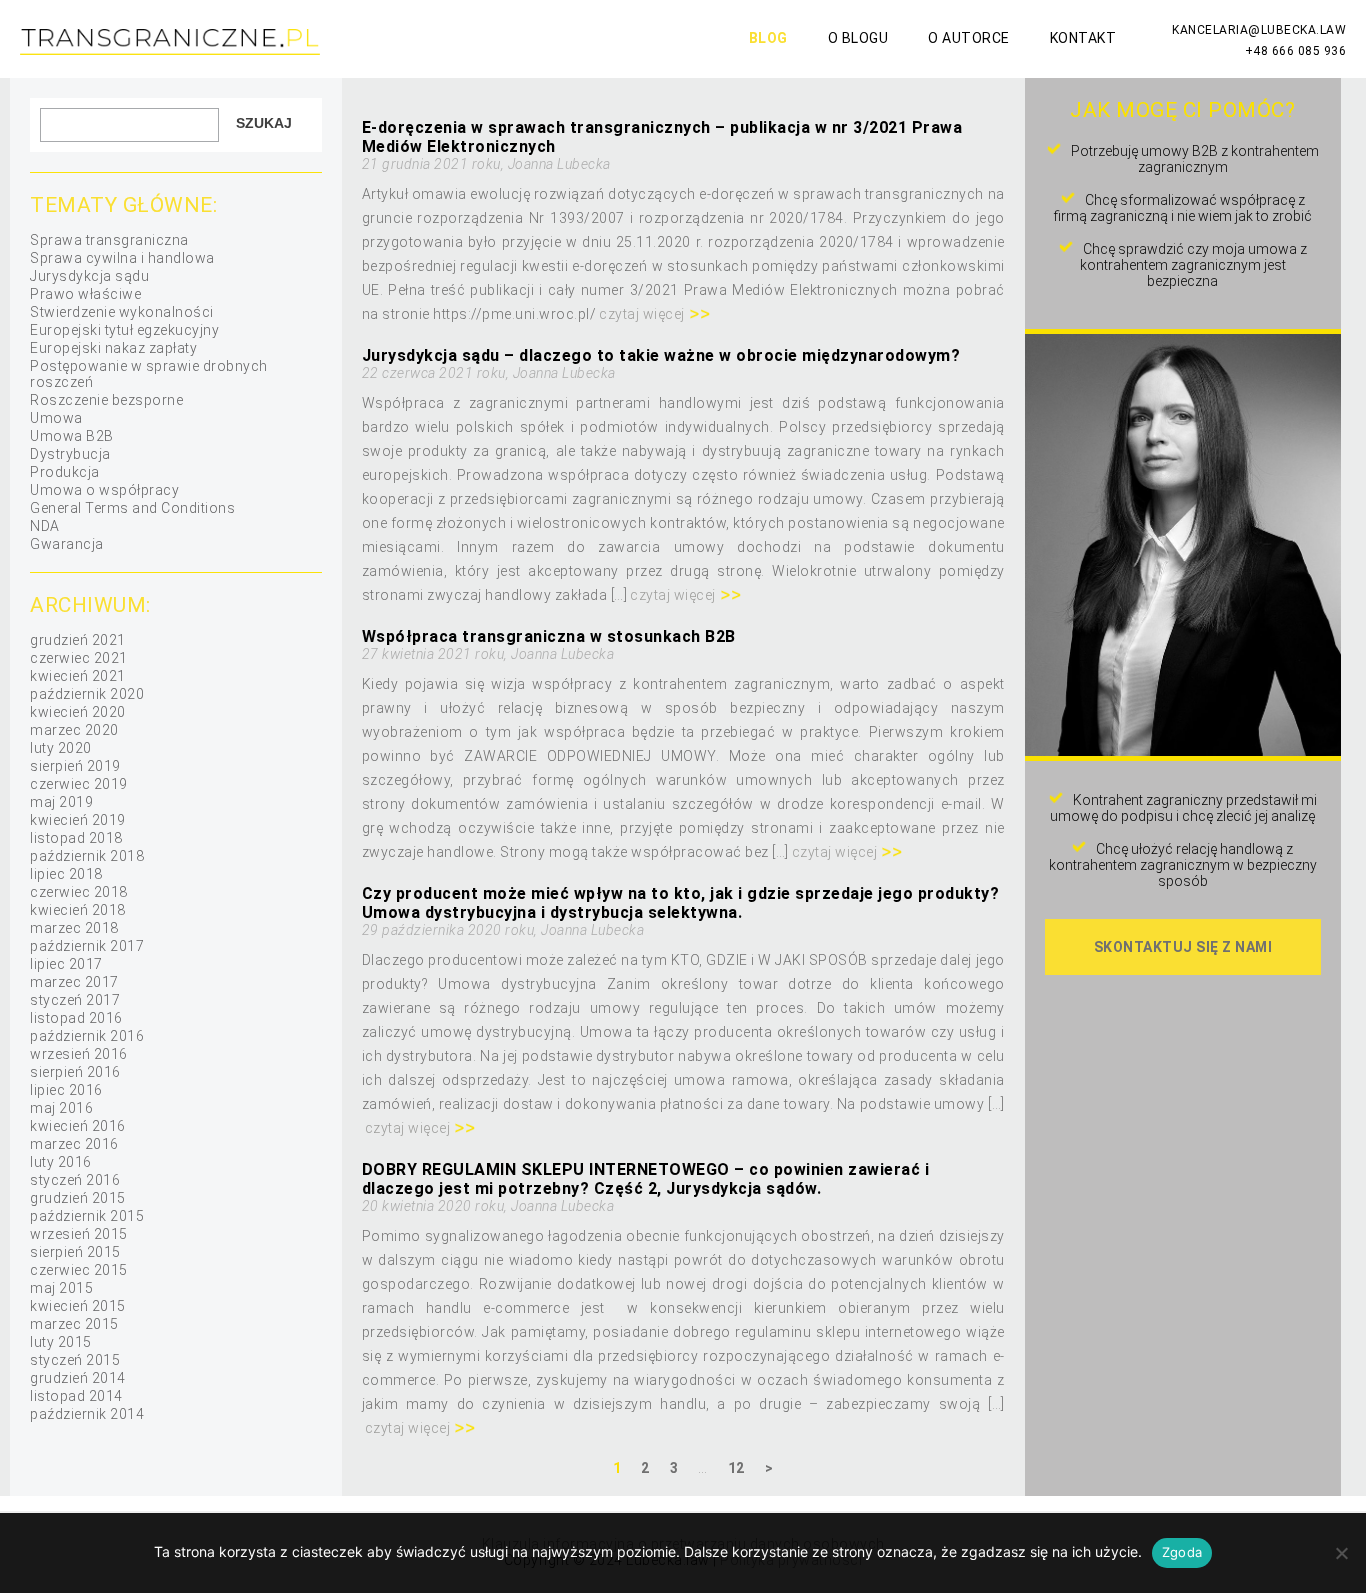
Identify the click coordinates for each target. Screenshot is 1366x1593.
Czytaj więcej (642, 314)
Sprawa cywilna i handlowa (122, 258)
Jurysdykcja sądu (89, 276)
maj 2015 (61, 1288)
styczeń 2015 (75, 1360)
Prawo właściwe (85, 294)
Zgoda (1182, 1552)
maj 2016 (61, 1108)
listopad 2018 (76, 838)
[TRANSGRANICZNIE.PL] (170, 52)
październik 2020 (87, 694)
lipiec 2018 (66, 874)
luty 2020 (61, 748)
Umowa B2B (72, 436)
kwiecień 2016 (78, 1126)
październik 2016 (87, 1036)
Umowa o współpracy (104, 490)
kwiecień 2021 (78, 676)
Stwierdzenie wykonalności (122, 312)
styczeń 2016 (75, 1180)
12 (736, 1468)
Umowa (56, 418)
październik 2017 (87, 946)
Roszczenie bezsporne (106, 400)
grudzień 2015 (78, 1198)
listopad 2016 (76, 1018)
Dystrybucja (70, 454)
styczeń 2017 (75, 1000)
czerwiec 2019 (79, 784)
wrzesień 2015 (79, 1234)
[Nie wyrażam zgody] (1341, 1553)
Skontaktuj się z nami (1183, 947)
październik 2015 (87, 1216)
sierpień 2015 (75, 1252)
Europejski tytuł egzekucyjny (124, 330)
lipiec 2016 (66, 1090)
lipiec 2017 (66, 964)
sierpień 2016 (75, 1072)
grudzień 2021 (78, 640)
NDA (45, 526)
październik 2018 (87, 856)
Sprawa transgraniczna (109, 240)
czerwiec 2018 (79, 892)
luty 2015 (61, 1342)
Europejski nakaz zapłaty (113, 348)
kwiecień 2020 (78, 712)
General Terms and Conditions (132, 508)
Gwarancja (67, 544)
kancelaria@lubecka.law (1259, 30)
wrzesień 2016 (79, 1054)
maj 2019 (61, 802)
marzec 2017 (74, 982)
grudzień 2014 (78, 1378)
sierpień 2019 (75, 766)
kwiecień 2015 (78, 1306)
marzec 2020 (74, 730)
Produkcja (65, 472)
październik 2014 (87, 1414)
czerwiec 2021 (79, 658)
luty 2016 (61, 1162)
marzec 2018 (74, 928)
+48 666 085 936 (1296, 51)
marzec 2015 (74, 1324)
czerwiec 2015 (79, 1270)
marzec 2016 (74, 1144)
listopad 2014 (76, 1396)
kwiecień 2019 (78, 820)
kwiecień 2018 (78, 910)
